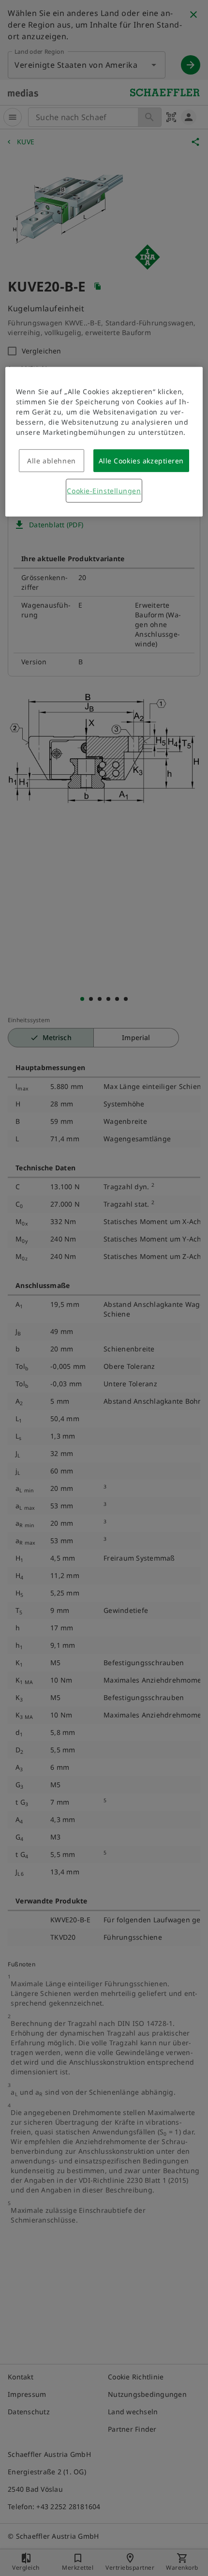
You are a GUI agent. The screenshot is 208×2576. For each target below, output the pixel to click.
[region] (104, 442)
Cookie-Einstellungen (104, 491)
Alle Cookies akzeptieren (141, 461)
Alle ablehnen (51, 461)
